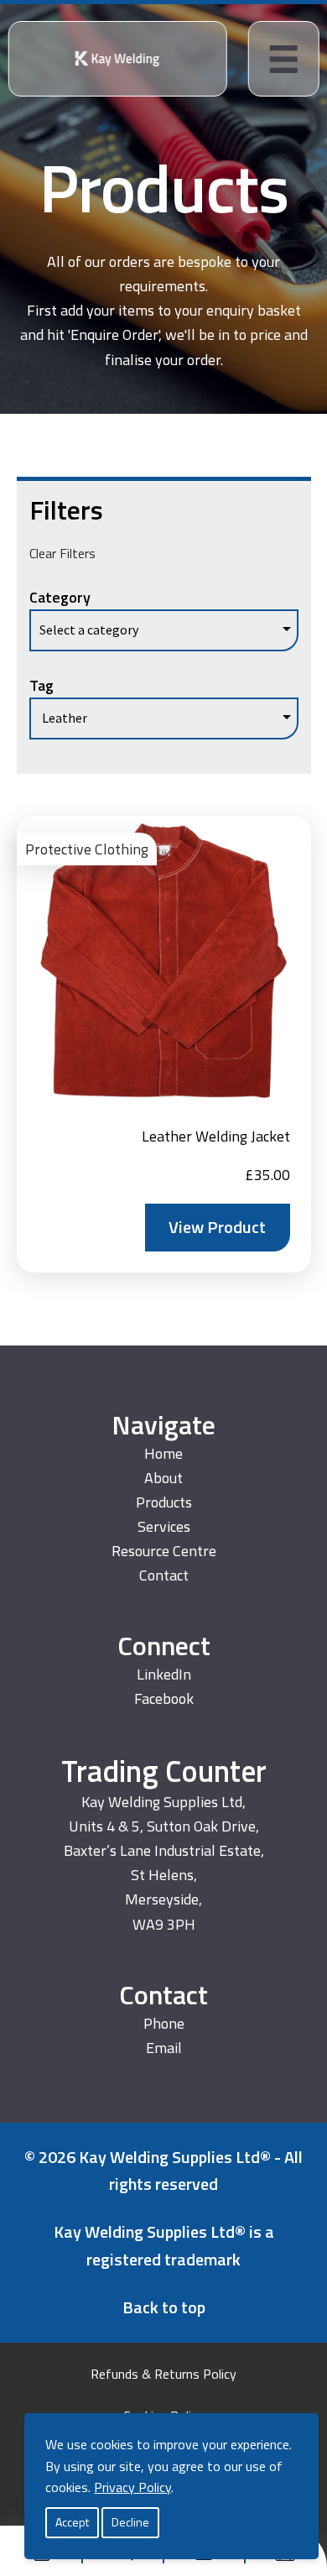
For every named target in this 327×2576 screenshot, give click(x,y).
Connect (164, 1646)
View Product (217, 1227)
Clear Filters (62, 553)
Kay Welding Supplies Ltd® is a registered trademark (164, 2245)
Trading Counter (164, 1771)
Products (164, 188)
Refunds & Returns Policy (163, 2374)
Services (164, 1526)
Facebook (164, 1698)
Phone (164, 2023)
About (163, 1478)
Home (163, 1453)
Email (164, 2048)
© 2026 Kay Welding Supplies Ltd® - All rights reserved (163, 2170)
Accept (72, 2522)
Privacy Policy (132, 2487)
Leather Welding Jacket (216, 1136)
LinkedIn (164, 1674)
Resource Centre (164, 1551)
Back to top (164, 2307)
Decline (130, 2522)
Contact (164, 1575)
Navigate (163, 1425)
